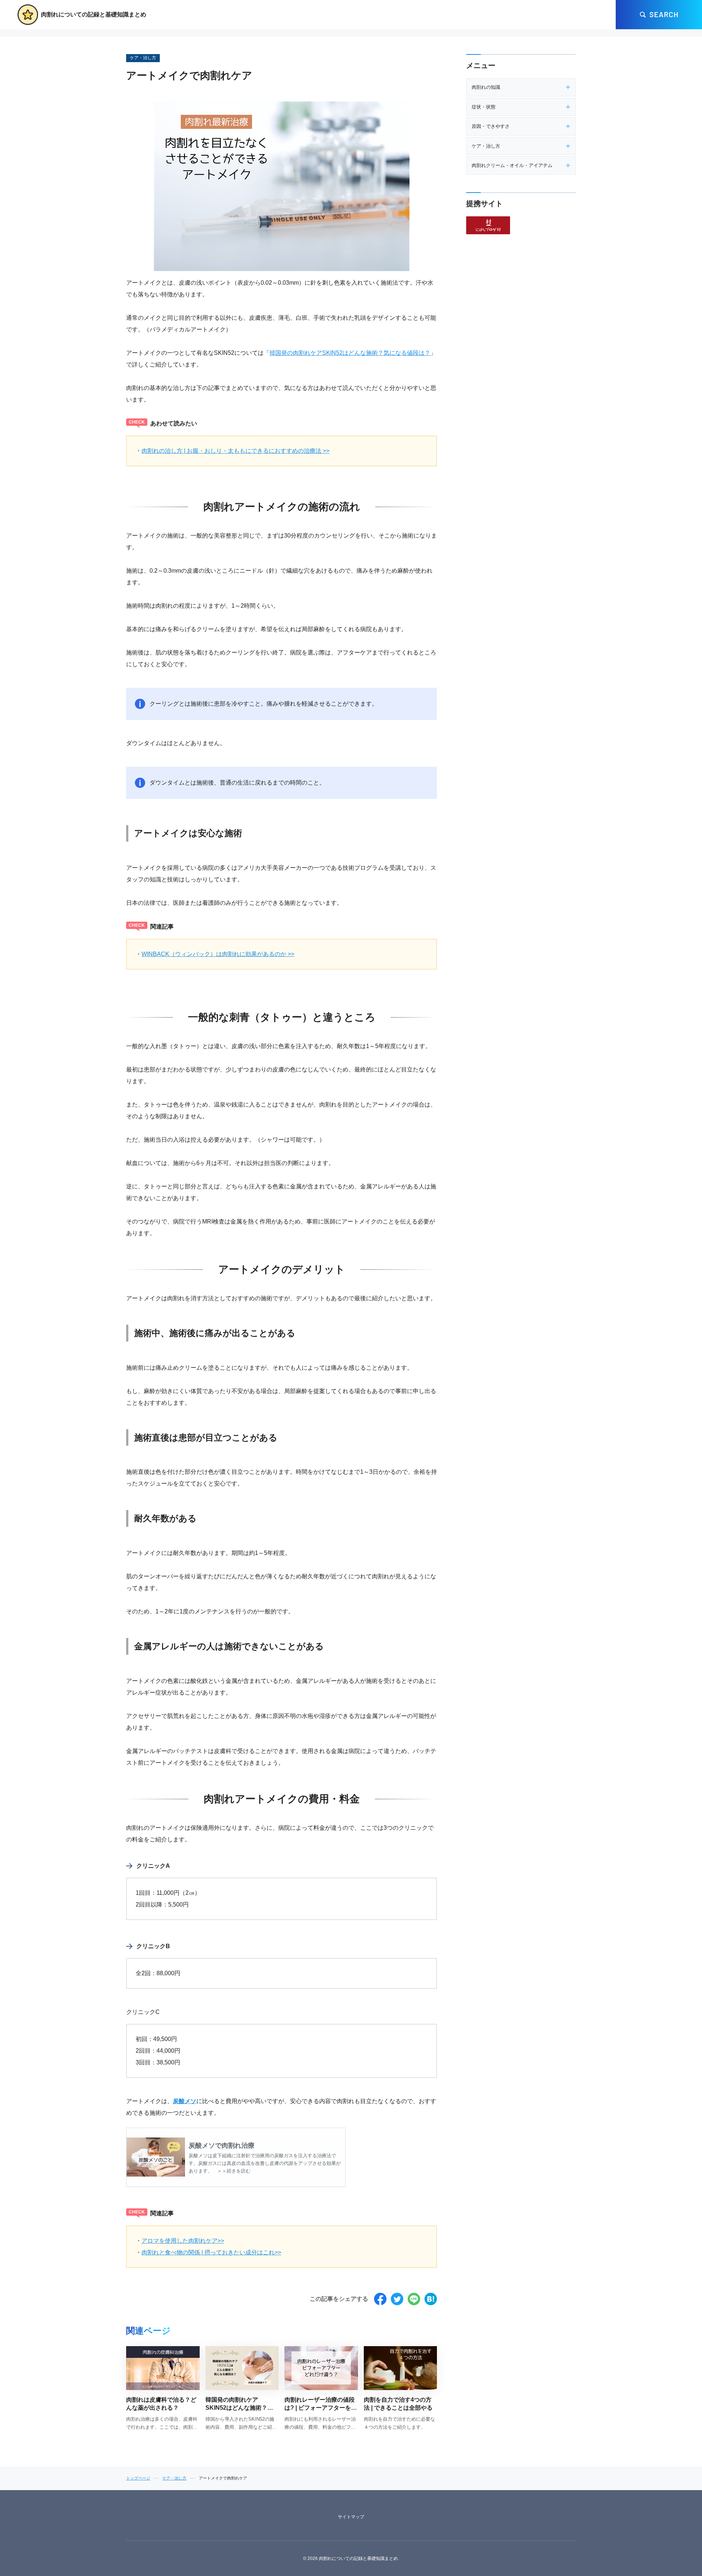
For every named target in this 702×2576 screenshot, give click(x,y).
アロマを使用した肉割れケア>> (183, 2241)
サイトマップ (351, 2517)
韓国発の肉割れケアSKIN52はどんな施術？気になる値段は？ (350, 353)
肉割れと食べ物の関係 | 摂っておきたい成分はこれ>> (211, 2252)
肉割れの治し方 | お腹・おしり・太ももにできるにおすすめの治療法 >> (235, 451)
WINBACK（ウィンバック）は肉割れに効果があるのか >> (218, 954)
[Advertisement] (521, 361)
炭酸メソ (185, 2101)
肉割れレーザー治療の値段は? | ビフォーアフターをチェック (321, 2408)
